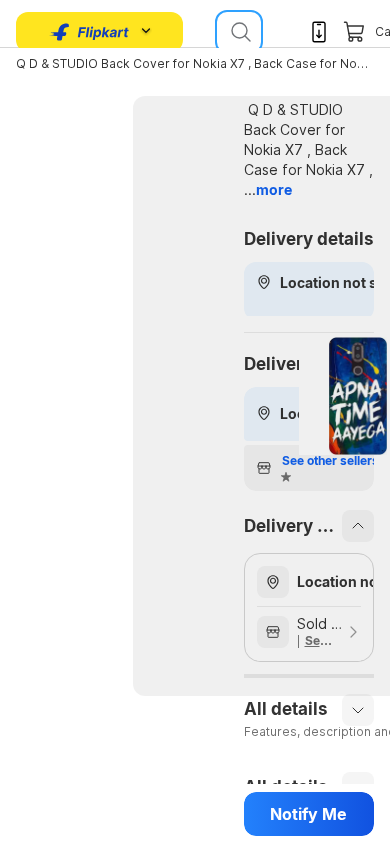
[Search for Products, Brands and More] (239, 32)
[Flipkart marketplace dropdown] (90, 32)
